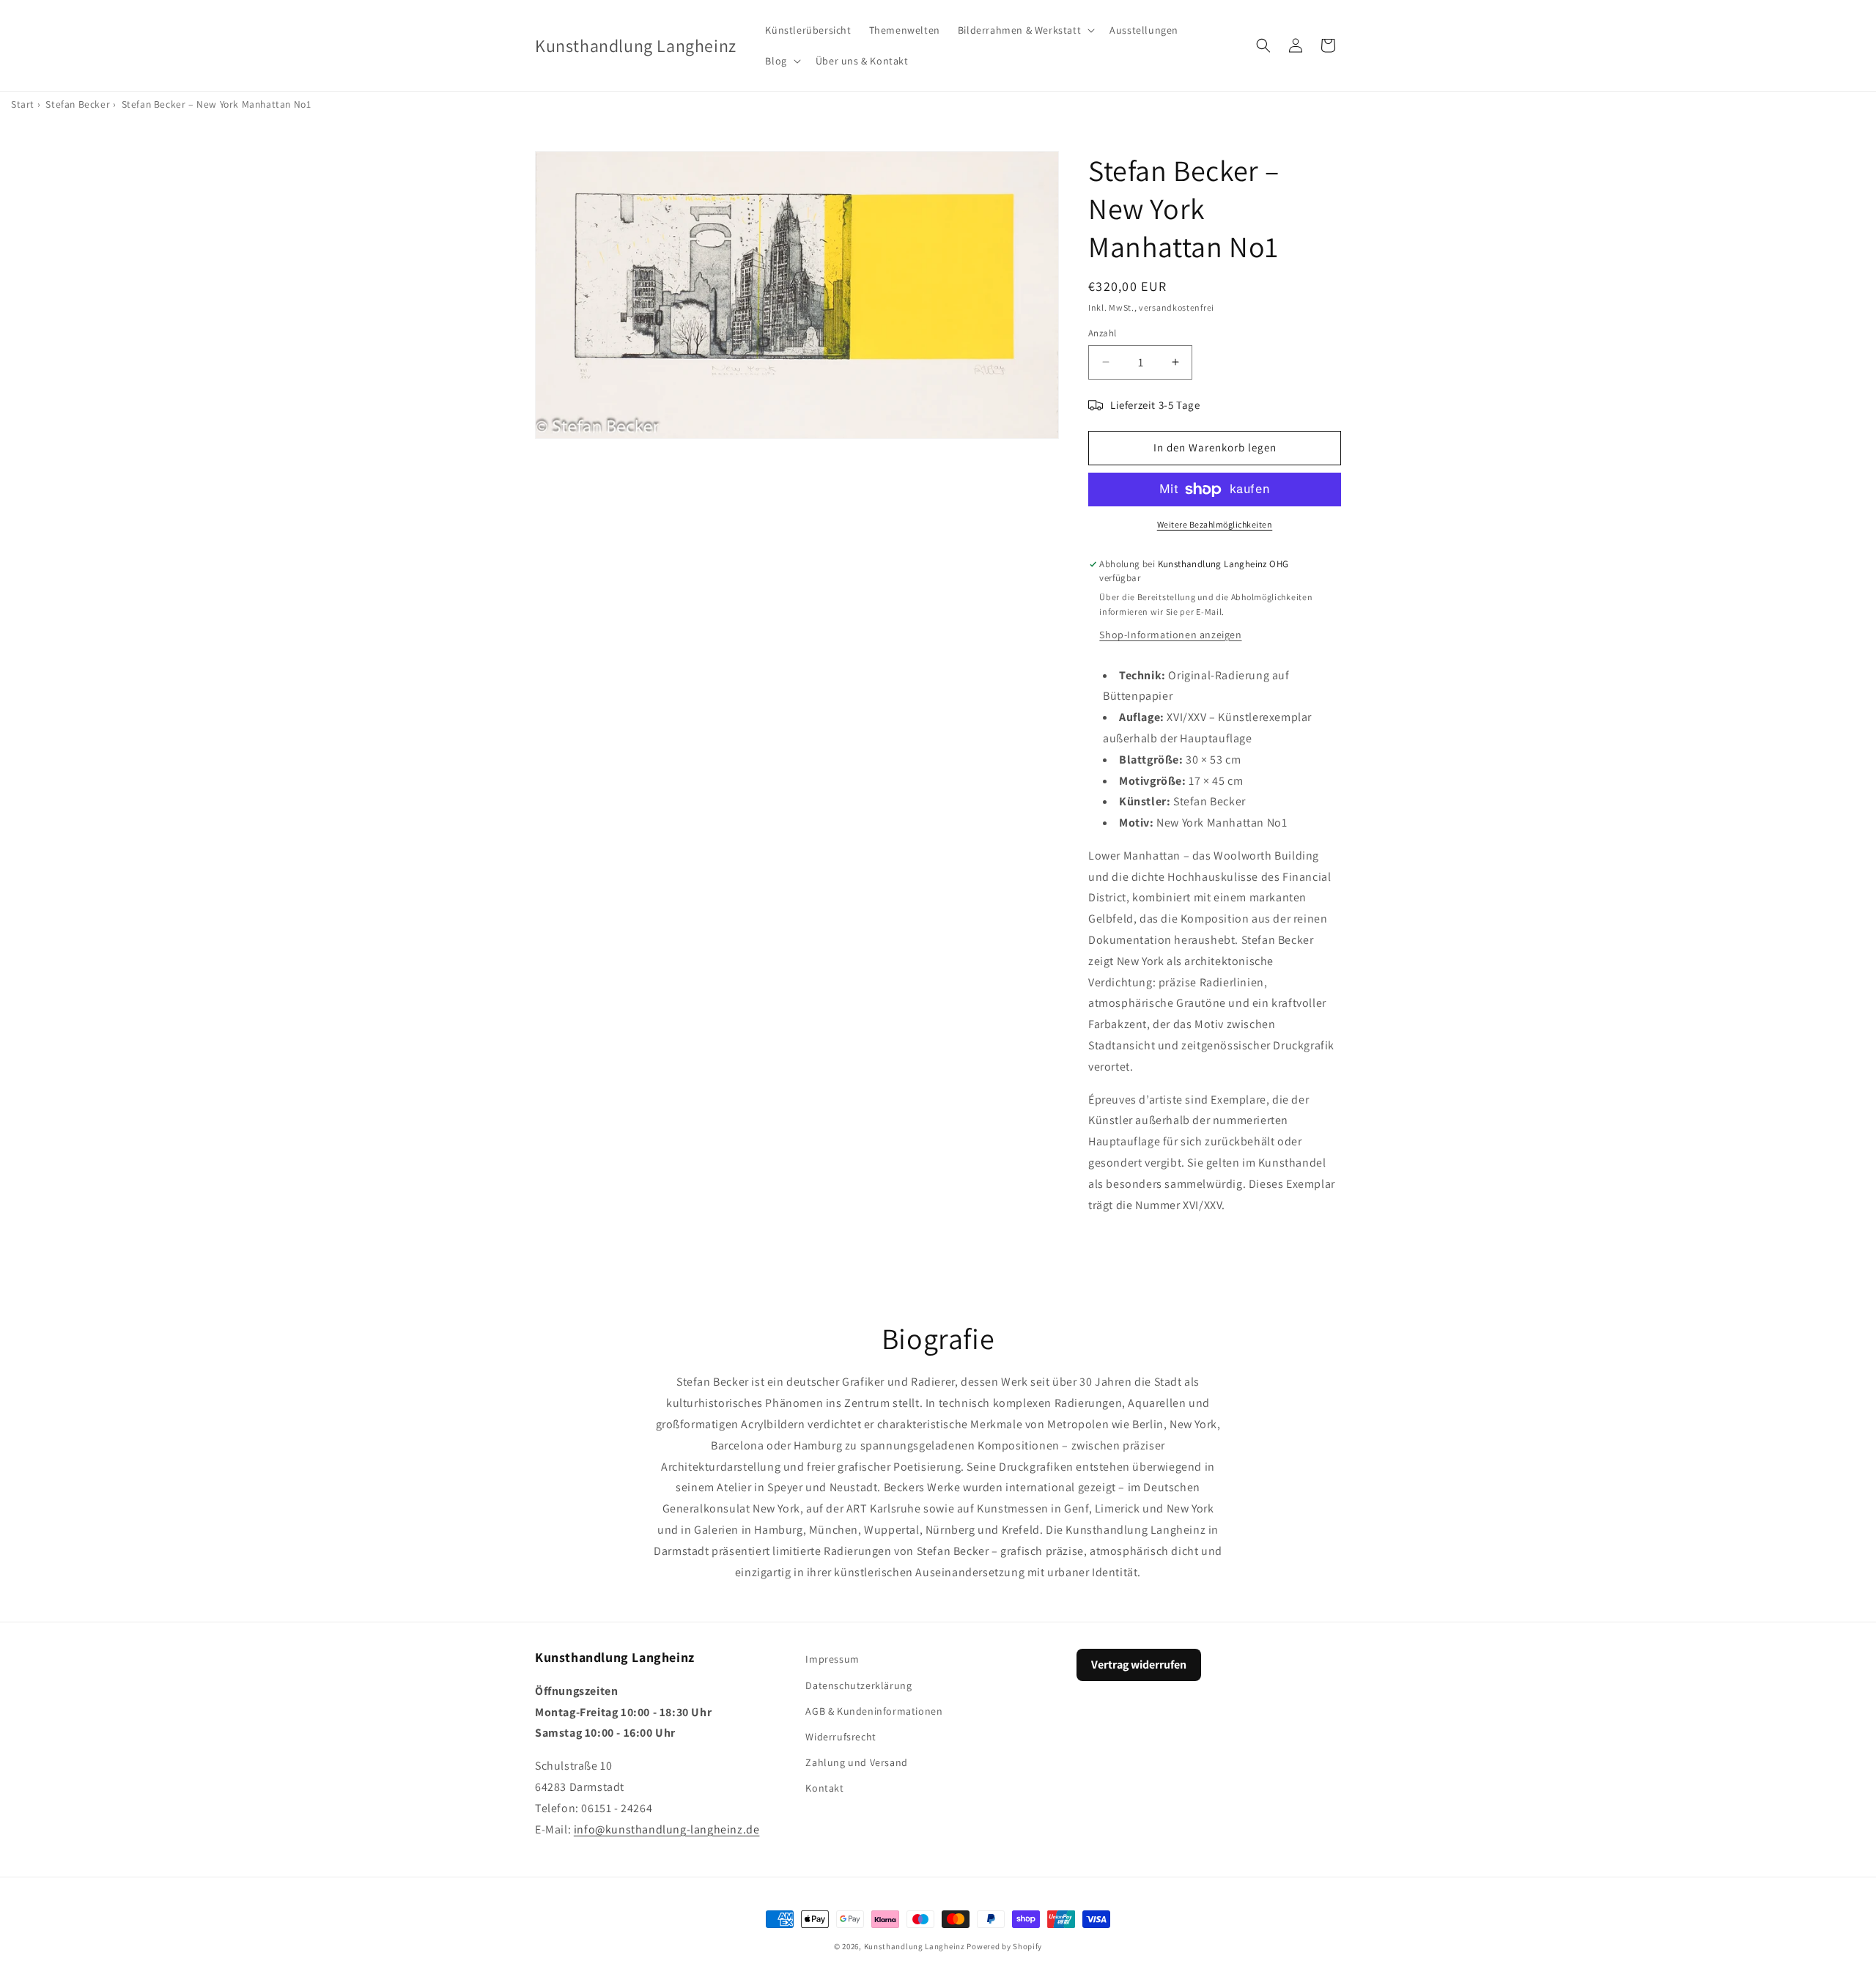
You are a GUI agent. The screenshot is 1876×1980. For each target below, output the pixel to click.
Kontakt (824, 1788)
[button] (1025, 30)
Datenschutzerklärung (858, 1685)
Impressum (832, 1659)
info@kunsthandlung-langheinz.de (667, 1829)
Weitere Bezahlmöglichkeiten (1215, 524)
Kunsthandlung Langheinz (915, 1946)
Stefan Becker (78, 104)
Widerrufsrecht (841, 1736)
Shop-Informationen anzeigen (1170, 635)
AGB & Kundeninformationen (874, 1710)
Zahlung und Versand (856, 1762)
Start (23, 104)
